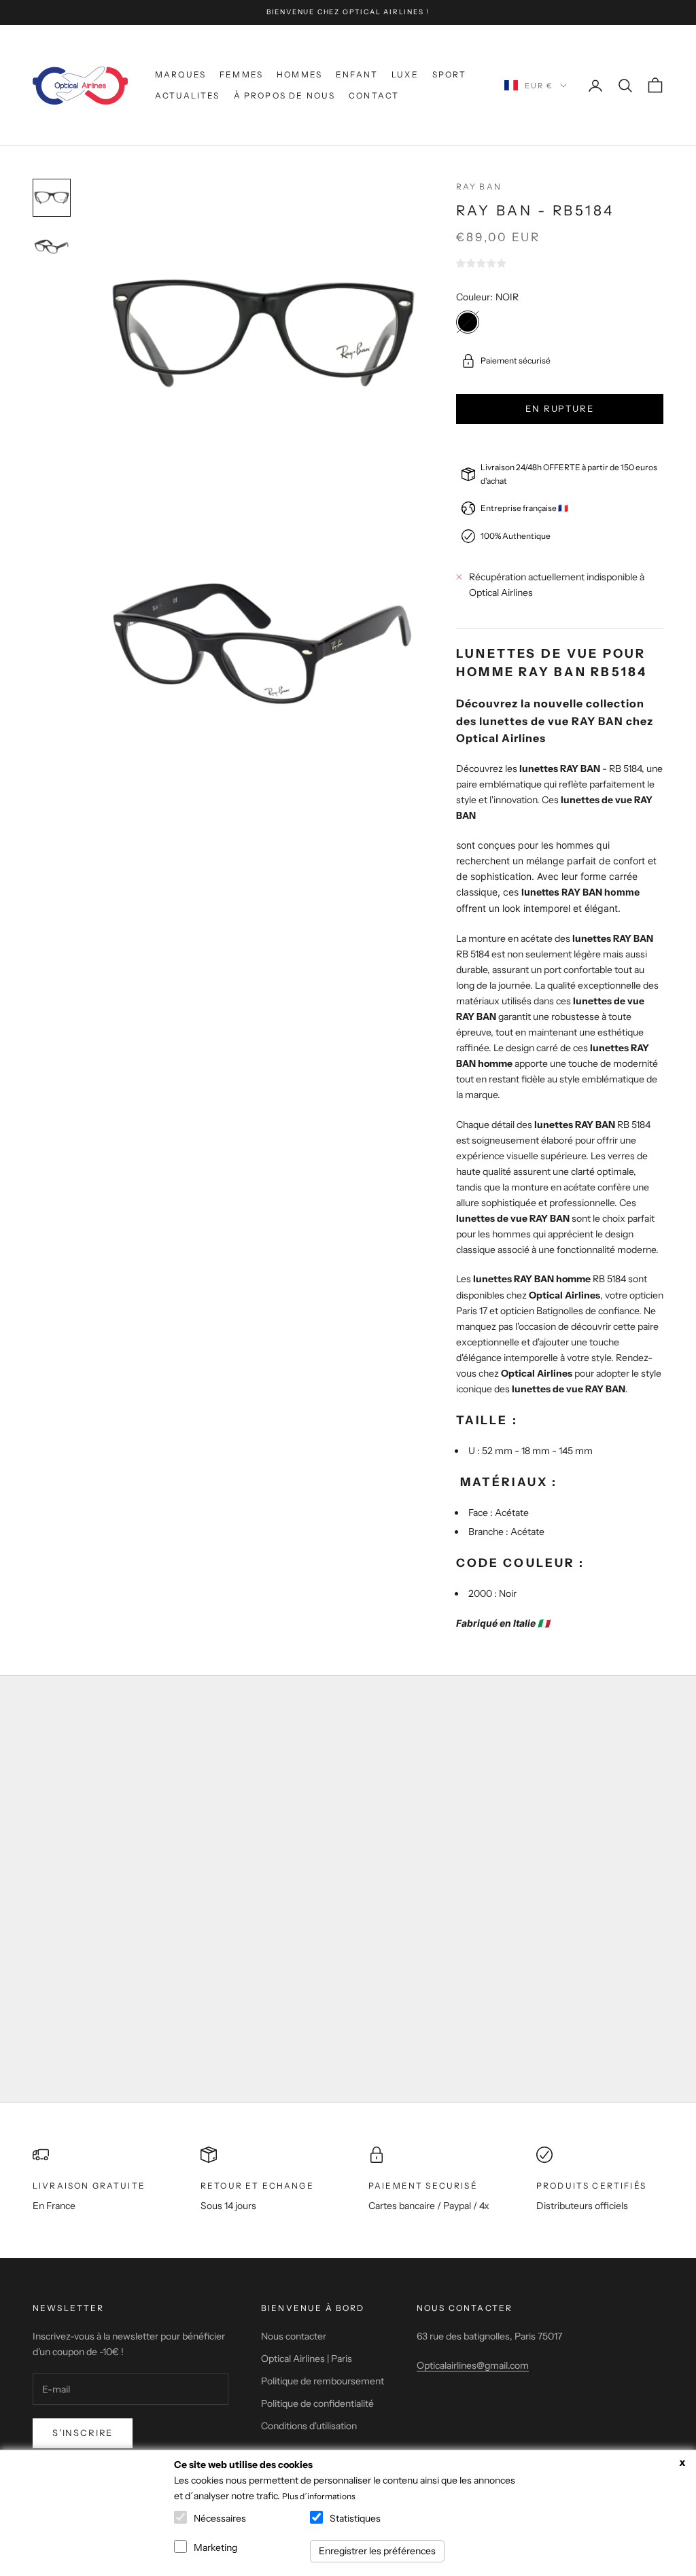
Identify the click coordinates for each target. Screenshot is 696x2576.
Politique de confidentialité (317, 2403)
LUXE (405, 74)
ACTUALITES (188, 95)
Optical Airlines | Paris (307, 2359)
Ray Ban (479, 187)
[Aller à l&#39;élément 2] (52, 247)
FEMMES (241, 74)
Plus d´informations (319, 2496)
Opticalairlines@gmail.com (473, 2365)
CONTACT (374, 95)
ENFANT (357, 74)
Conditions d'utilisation (309, 2426)
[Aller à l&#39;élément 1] (52, 198)
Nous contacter (294, 2336)
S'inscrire (83, 2433)
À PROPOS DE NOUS (285, 95)
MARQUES (180, 74)
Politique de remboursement (323, 2381)
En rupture (559, 408)
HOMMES (299, 74)
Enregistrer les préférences (377, 2551)
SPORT (450, 74)
